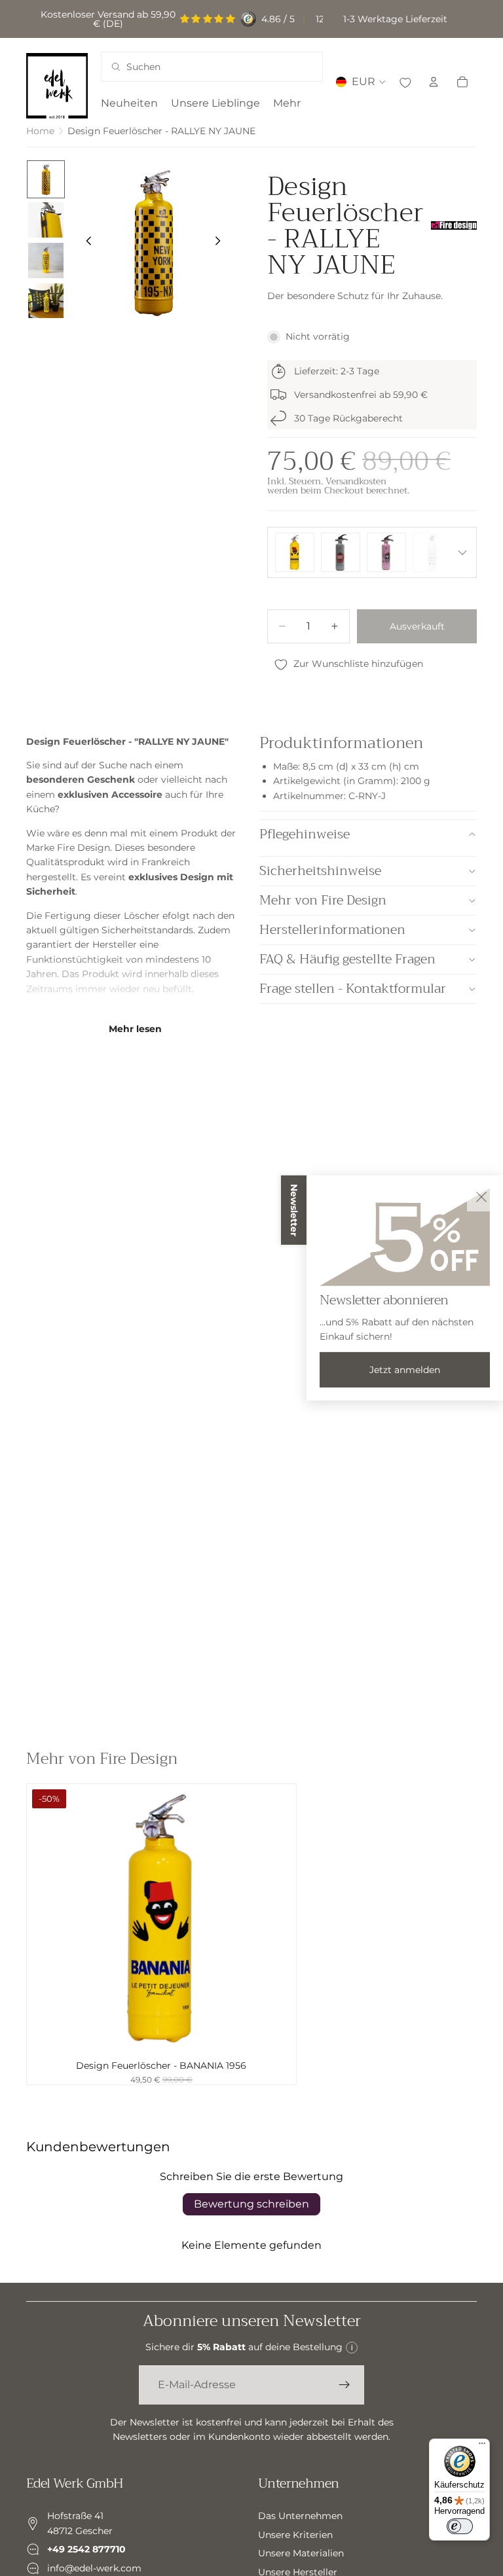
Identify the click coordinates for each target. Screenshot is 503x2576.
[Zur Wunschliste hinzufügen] (405, 82)
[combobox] (196, 67)
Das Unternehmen (300, 2516)
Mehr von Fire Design (323, 900)
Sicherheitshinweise (320, 871)
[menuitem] (287, 103)
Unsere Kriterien (295, 2534)
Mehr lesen (135, 1029)
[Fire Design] (454, 225)
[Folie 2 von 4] (46, 220)
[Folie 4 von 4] (46, 301)
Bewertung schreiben (251, 2204)
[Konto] (434, 82)
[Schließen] (481, 1197)
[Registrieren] (345, 2385)
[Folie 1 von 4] (46, 179)
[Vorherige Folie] (85, 243)
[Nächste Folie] (221, 243)
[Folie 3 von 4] (46, 260)
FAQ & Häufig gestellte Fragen (347, 959)
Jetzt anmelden (405, 1370)
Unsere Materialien (301, 2553)
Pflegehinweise (305, 834)
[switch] (460, 2526)
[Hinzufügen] (276, 2033)
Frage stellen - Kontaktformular (353, 989)
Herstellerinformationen (332, 930)
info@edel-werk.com (94, 2567)
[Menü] (482, 2446)
